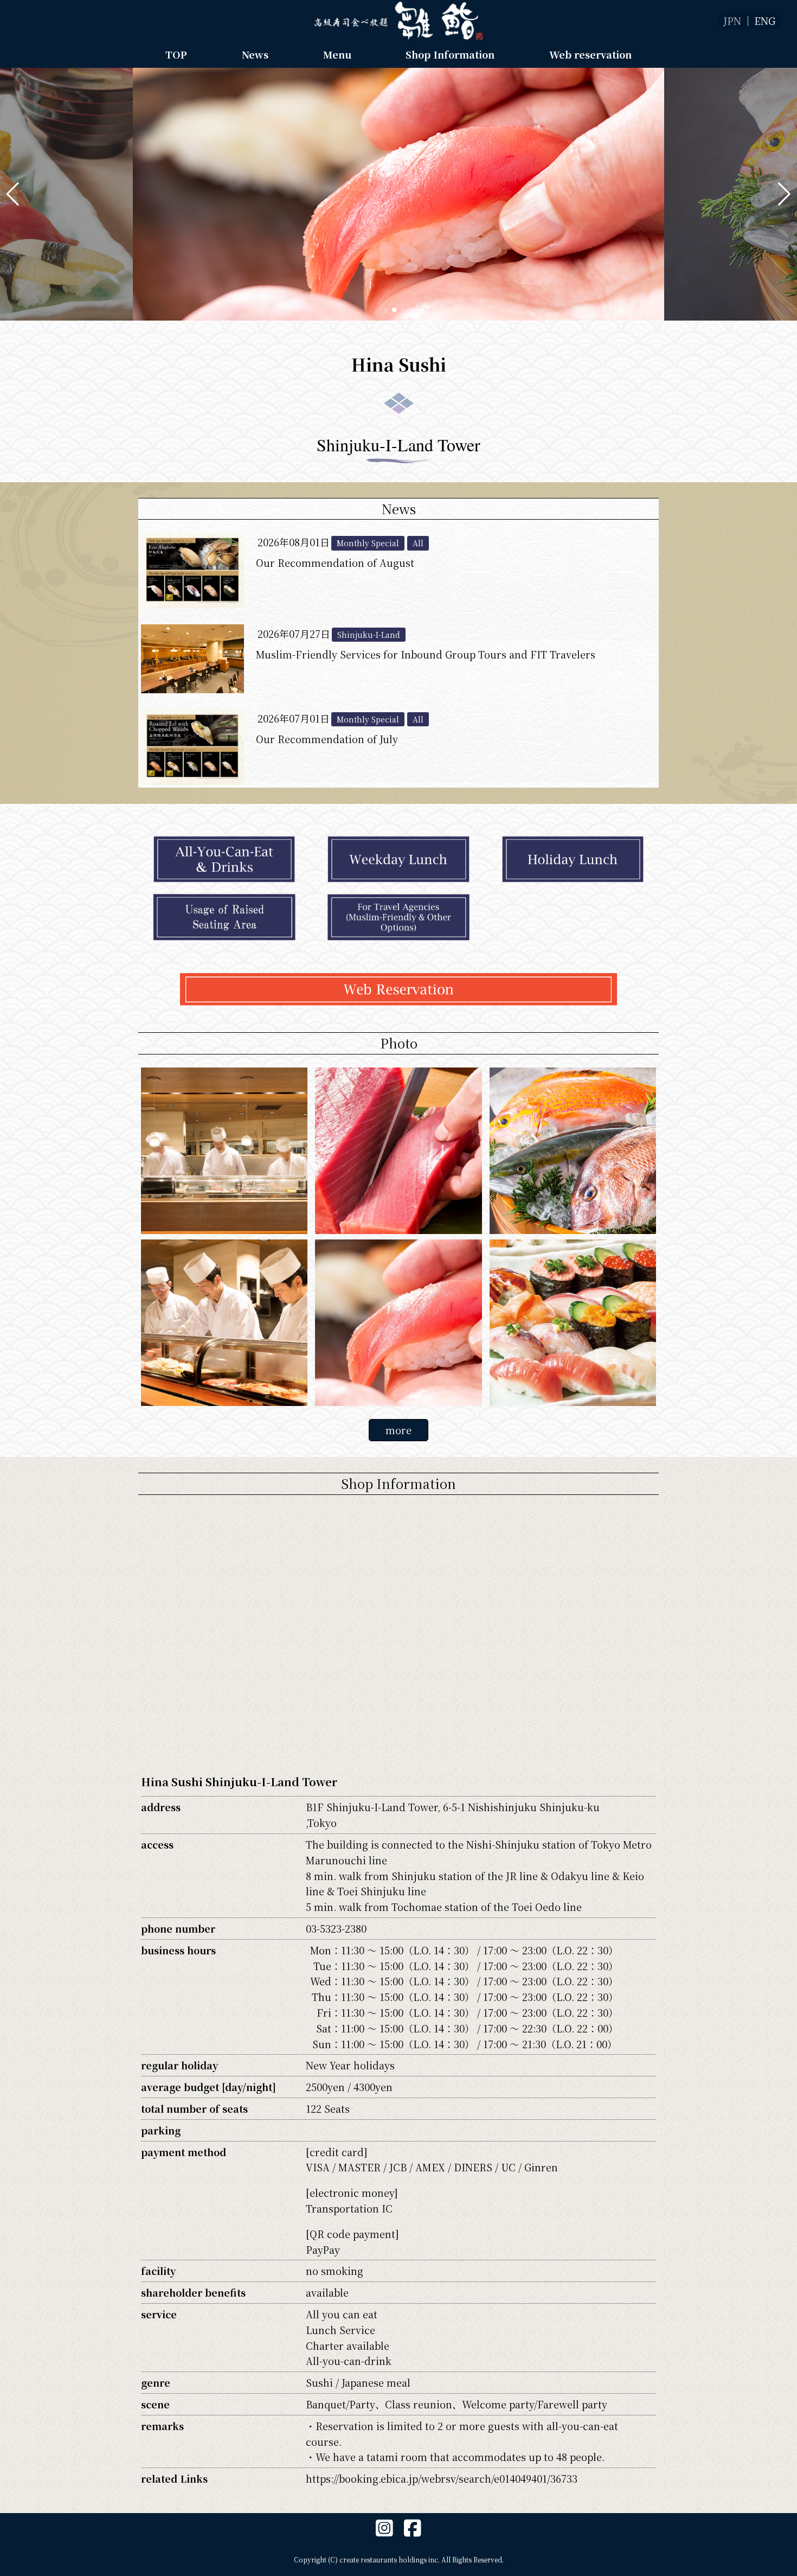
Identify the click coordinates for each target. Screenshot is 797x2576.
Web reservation (590, 54)
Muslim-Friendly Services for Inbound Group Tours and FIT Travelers (426, 654)
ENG (765, 21)
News (255, 54)
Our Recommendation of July (327, 739)
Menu (337, 54)
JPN (732, 21)
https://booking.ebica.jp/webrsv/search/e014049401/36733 (442, 2478)
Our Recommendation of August (335, 562)
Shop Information (450, 54)
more (398, 1430)
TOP (176, 54)
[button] (13, 194)
